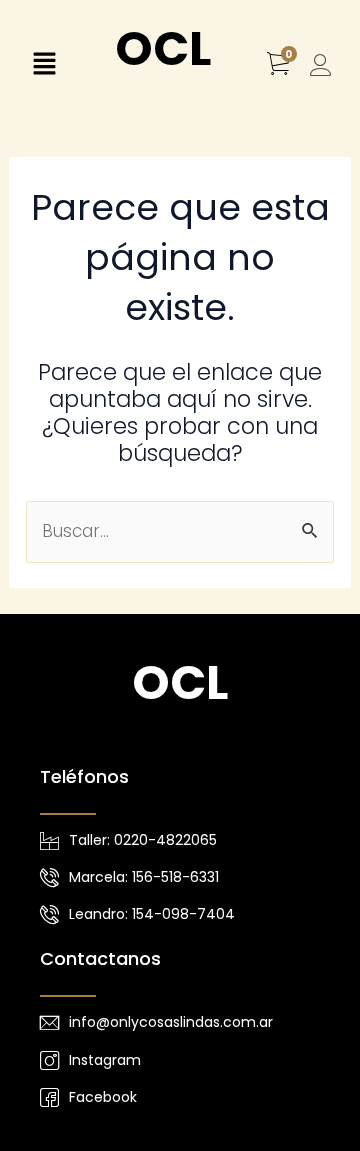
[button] (44, 66)
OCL (163, 48)
